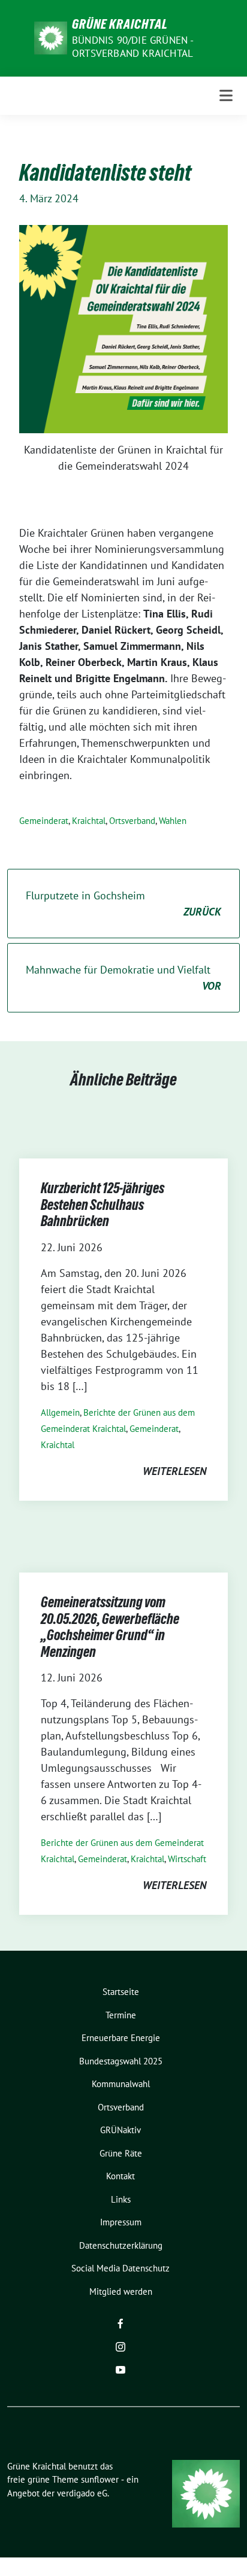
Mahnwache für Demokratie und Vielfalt (123, 978)
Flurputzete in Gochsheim (123, 904)
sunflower (100, 2479)
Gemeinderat (44, 821)
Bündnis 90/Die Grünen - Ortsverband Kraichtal (133, 47)
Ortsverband (132, 821)
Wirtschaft (187, 1859)
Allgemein (60, 1412)
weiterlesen (174, 1471)
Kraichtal (89, 821)
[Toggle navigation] (226, 95)
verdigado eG (82, 2493)
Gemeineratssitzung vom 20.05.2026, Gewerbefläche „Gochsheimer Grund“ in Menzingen (110, 1627)
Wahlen (173, 821)
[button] (22, 2554)
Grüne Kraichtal (120, 24)
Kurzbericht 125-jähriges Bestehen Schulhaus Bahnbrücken (103, 1205)
